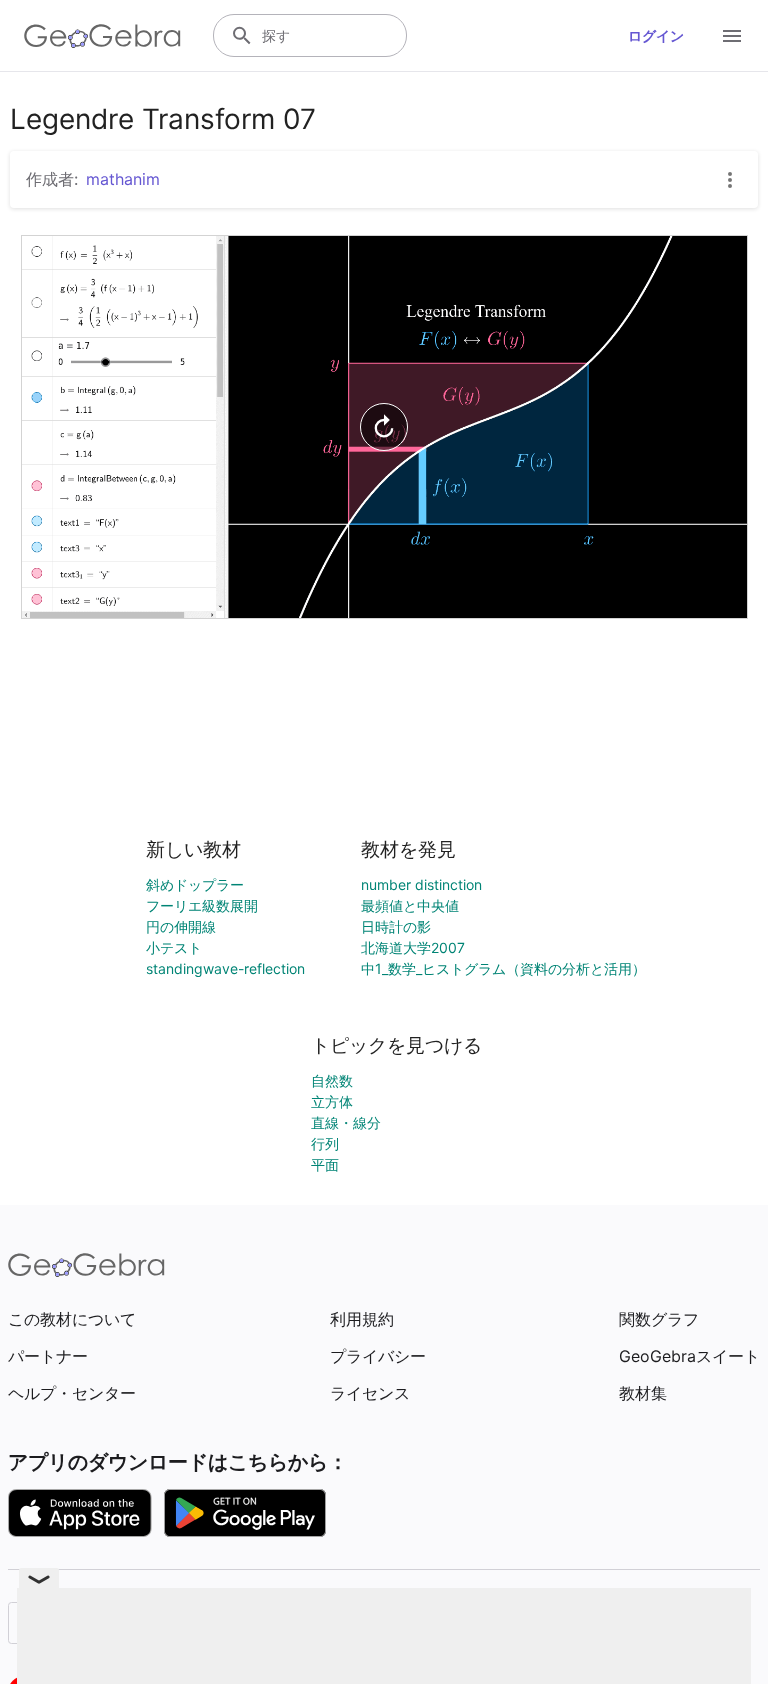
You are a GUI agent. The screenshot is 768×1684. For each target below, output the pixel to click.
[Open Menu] (732, 36)
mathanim (123, 179)
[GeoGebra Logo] (102, 36)
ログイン (656, 35)
